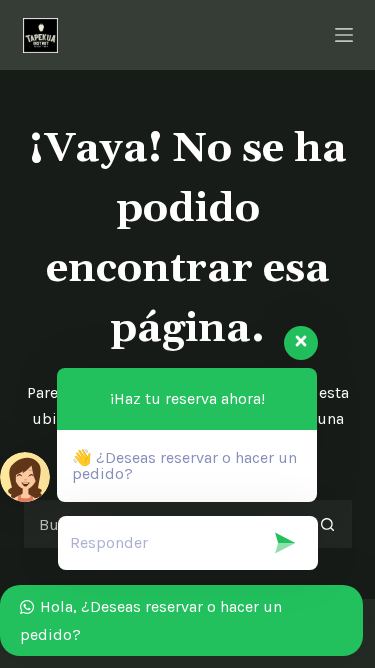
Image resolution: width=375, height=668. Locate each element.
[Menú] (344, 35)
